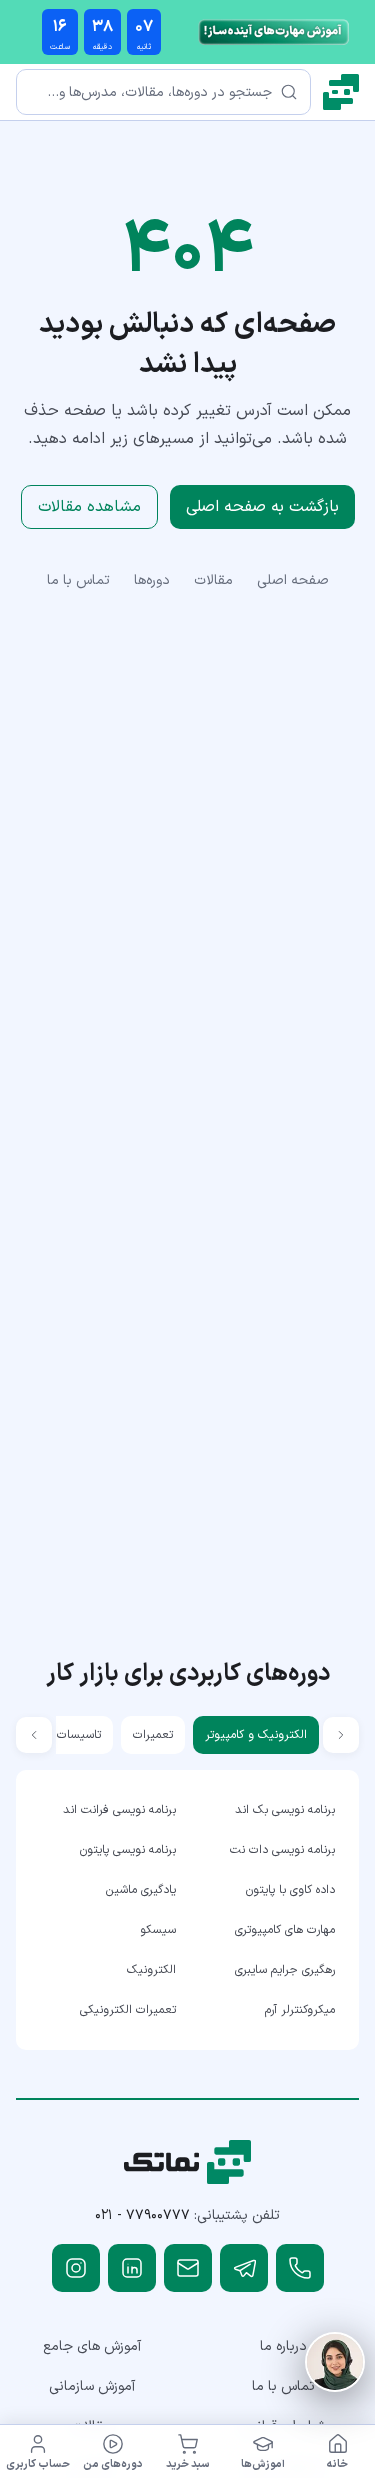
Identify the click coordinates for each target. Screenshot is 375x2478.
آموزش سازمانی (92, 2386)
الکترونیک (151, 1970)
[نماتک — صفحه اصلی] (341, 92)
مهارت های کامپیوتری (285, 1930)
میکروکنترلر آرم (300, 2010)
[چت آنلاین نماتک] (335, 2362)
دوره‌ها (152, 580)
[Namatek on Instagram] (76, 2268)
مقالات (213, 580)
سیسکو (158, 1930)
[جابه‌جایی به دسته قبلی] (341, 1735)
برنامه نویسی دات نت (282, 1850)
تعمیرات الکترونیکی (128, 2010)
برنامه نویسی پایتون (128, 1850)
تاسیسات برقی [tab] (66, 1735)
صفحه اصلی (293, 580)
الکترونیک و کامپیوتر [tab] (256, 1735)
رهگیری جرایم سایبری (285, 1970)
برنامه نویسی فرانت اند (119, 1810)
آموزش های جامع (92, 2346)
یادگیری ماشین (141, 1890)
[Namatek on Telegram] (244, 2268)
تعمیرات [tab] (153, 1735)
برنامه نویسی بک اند (285, 1810)
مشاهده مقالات (89, 507)
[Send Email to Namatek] (188, 2268)
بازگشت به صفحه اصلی (262, 507)
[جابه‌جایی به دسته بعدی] (34, 1735)
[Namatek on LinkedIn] (132, 2268)
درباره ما (283, 2346)
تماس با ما (78, 580)
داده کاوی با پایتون (290, 1890)
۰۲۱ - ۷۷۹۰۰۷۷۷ (142, 2215)
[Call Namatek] (300, 2268)
